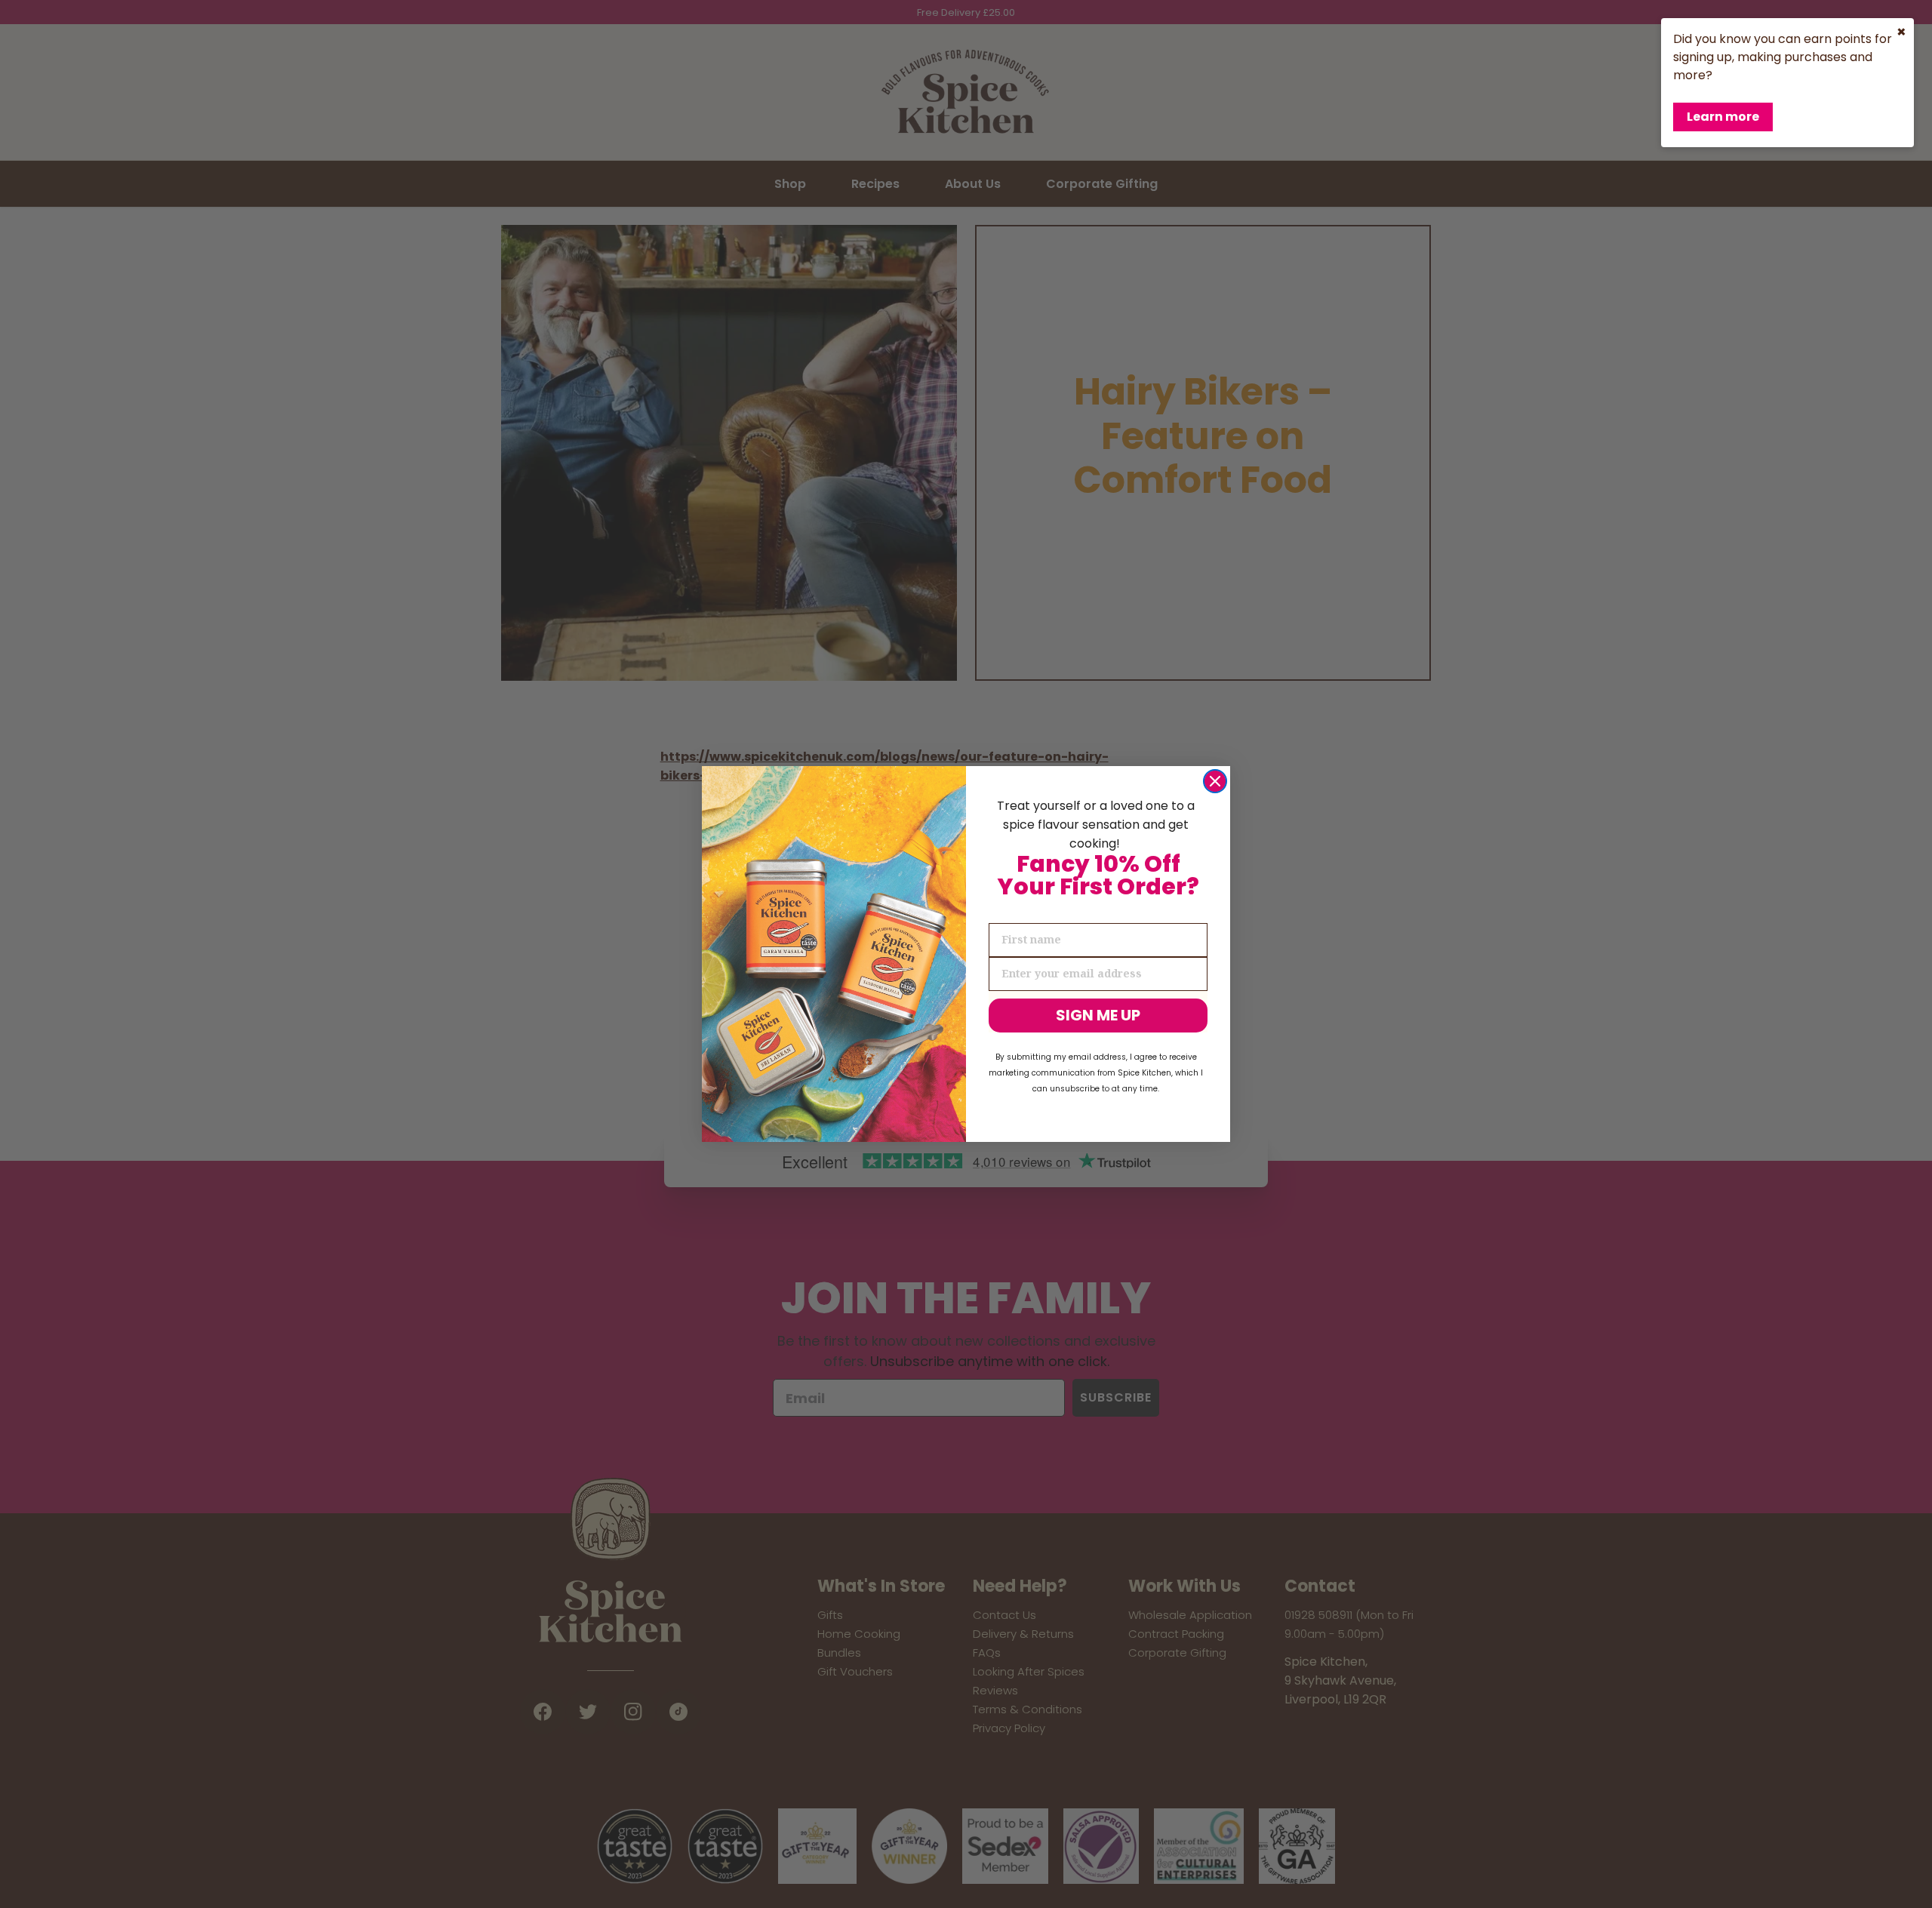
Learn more (1723, 117)
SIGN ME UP (1098, 1015)
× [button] (1901, 32)
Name (1006, 910)
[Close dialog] (1215, 781)
